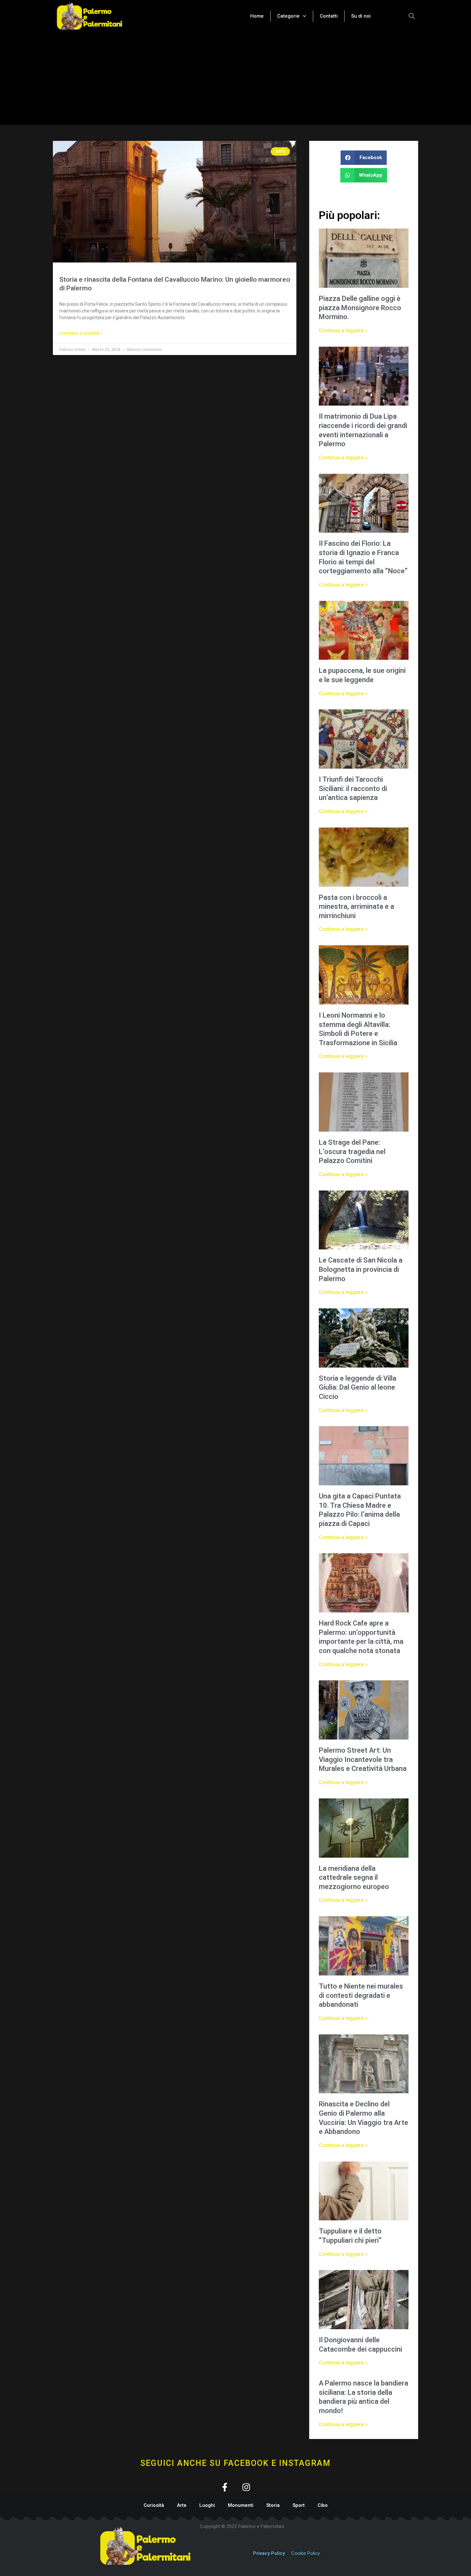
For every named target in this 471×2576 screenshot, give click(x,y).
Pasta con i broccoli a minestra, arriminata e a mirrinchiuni (356, 907)
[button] (412, 16)
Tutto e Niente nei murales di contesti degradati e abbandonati (361, 1995)
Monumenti (241, 2505)
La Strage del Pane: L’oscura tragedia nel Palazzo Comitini (352, 1151)
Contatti (329, 16)
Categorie (288, 16)
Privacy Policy (269, 2553)
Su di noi (361, 16)
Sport (299, 2505)
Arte (182, 2505)
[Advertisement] (235, 80)
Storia (273, 2505)
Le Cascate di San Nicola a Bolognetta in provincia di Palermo (361, 1269)
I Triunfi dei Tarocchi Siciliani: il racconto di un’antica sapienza (353, 788)
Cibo (323, 2505)
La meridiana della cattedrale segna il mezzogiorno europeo (354, 1877)
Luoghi (207, 2505)
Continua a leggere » (81, 334)
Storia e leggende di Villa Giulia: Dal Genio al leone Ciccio (358, 1387)
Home (257, 16)
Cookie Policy (306, 2553)
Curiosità (154, 2505)
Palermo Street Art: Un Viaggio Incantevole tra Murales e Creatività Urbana (363, 1759)
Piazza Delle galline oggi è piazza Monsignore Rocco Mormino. (360, 308)
